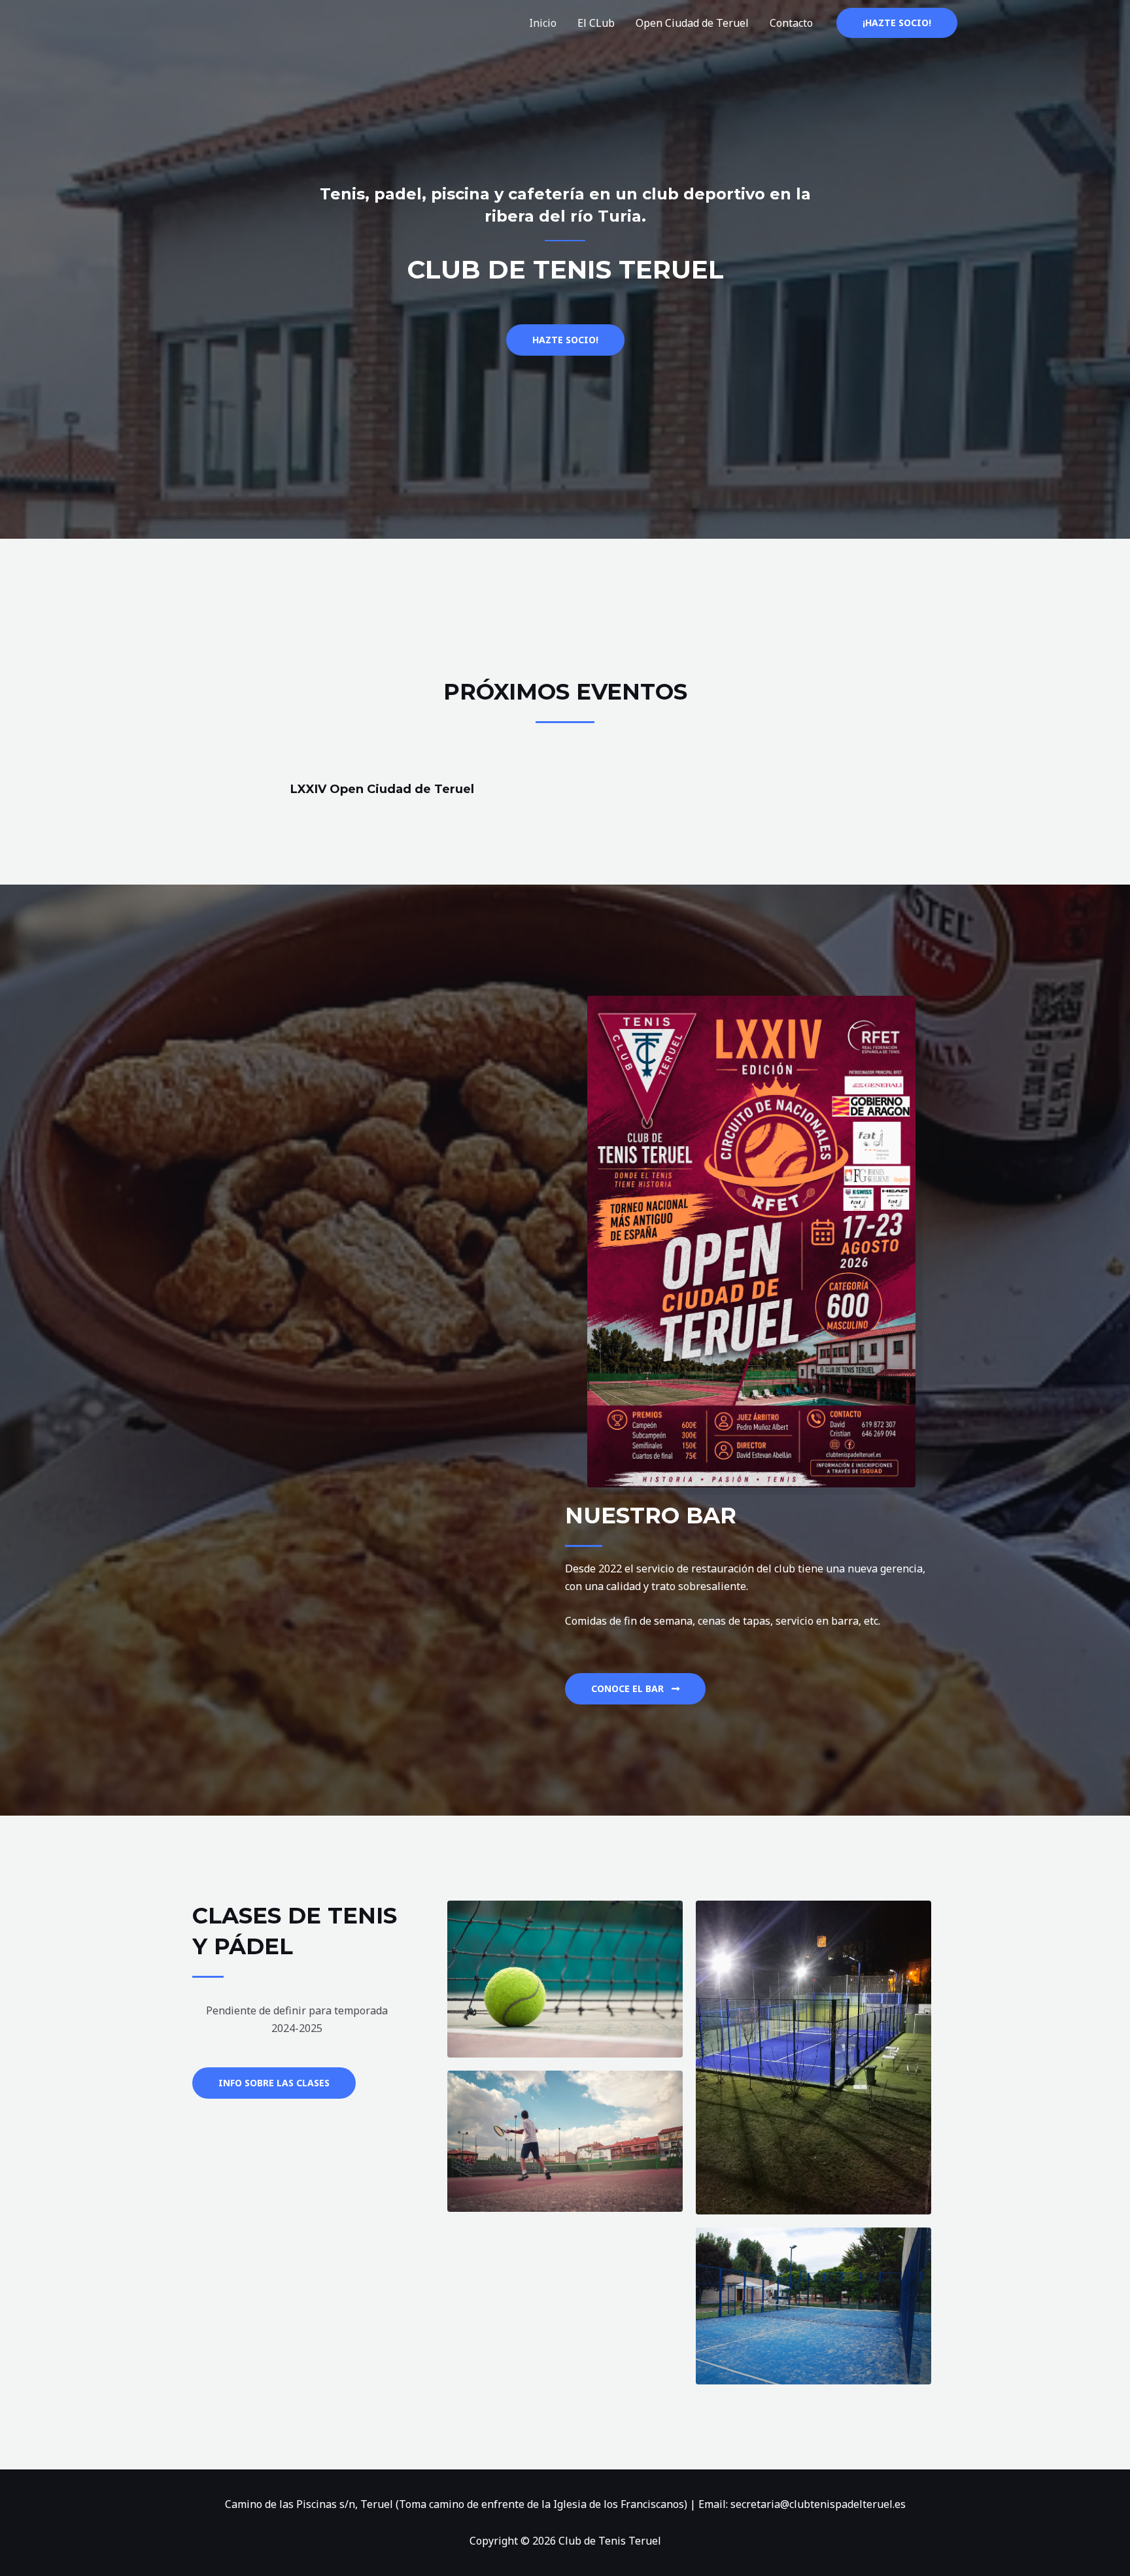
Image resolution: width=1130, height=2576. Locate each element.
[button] (274, 2083)
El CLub (596, 23)
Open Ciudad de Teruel (692, 23)
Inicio (543, 23)
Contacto (791, 23)
